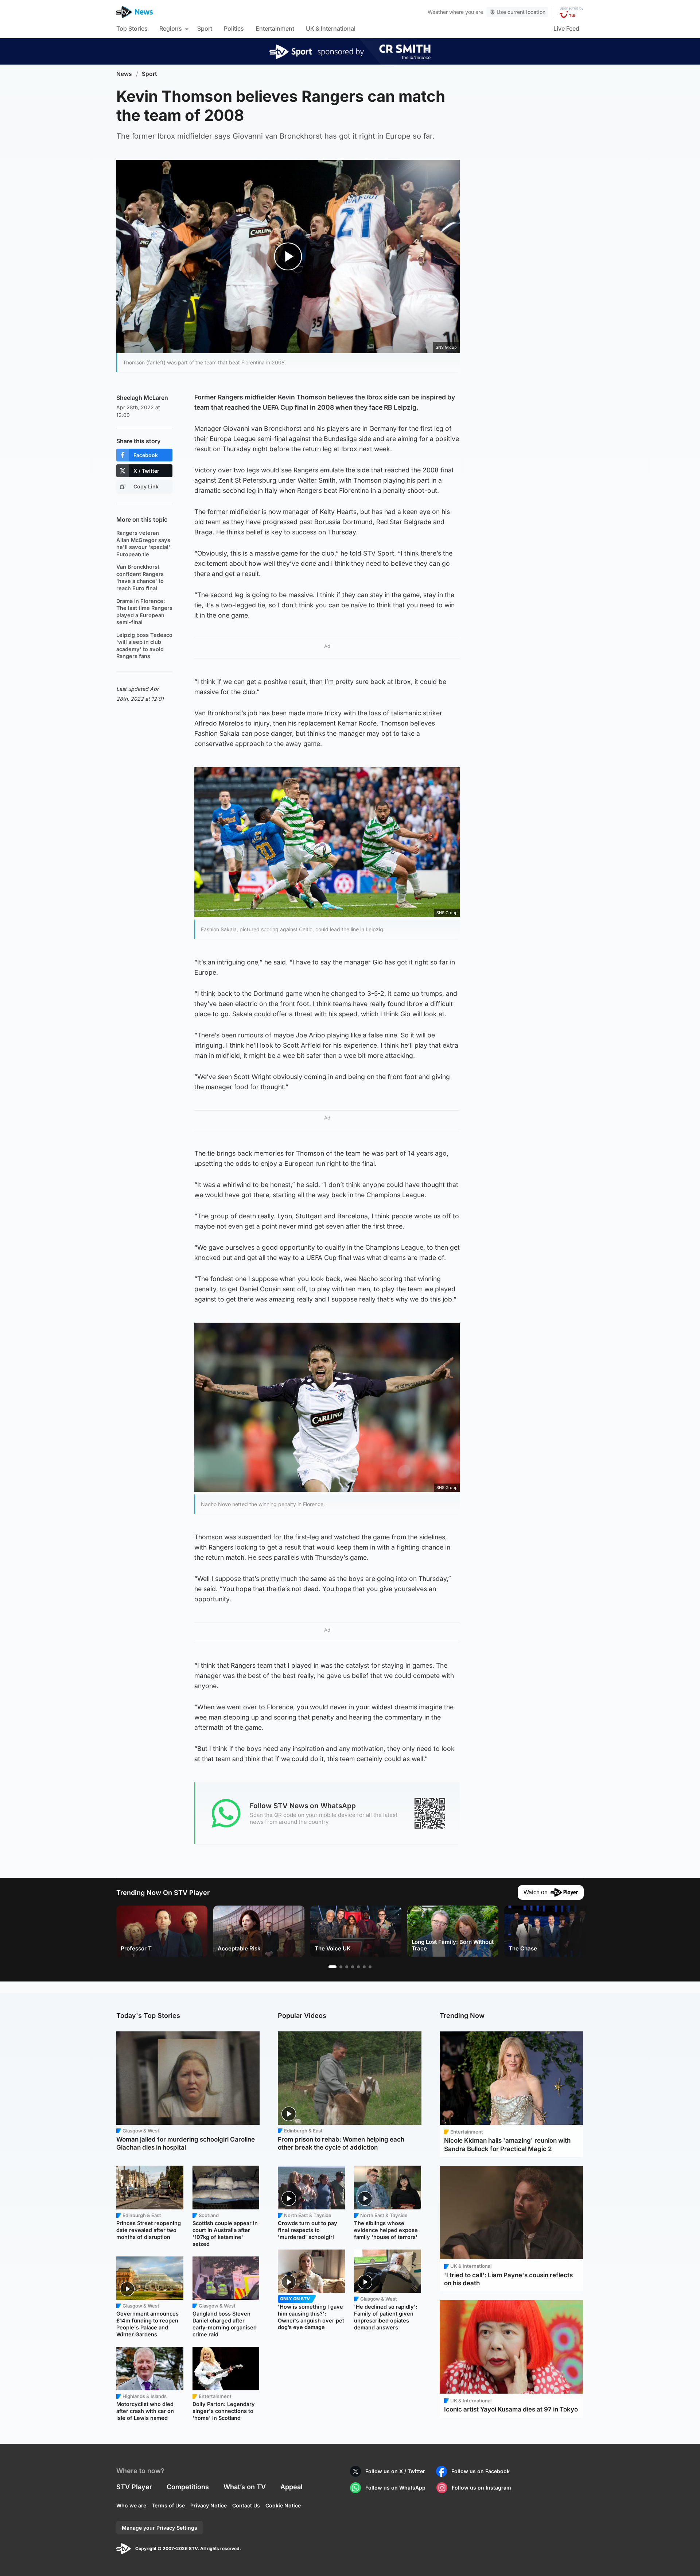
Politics (234, 28)
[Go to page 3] (347, 1967)
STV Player (134, 2487)
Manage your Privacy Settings (160, 2528)
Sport (205, 28)
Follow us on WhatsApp (395, 2488)
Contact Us (246, 2505)
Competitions (188, 2487)
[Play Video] (288, 256)
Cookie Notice (283, 2505)
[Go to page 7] (370, 1967)
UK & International (331, 28)
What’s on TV (245, 2487)
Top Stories (132, 28)
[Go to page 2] (341, 1967)
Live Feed (566, 28)
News (124, 74)
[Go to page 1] (332, 1967)
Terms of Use (168, 2505)
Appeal (291, 2487)
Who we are (131, 2505)
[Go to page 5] (358, 1967)
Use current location (521, 12)
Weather (438, 12)
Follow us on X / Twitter (395, 2471)
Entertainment (275, 28)
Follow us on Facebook (481, 2471)
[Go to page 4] (353, 1967)
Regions (171, 28)
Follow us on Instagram (481, 2488)
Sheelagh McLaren (142, 398)
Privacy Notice (209, 2505)
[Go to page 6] (364, 1967)
